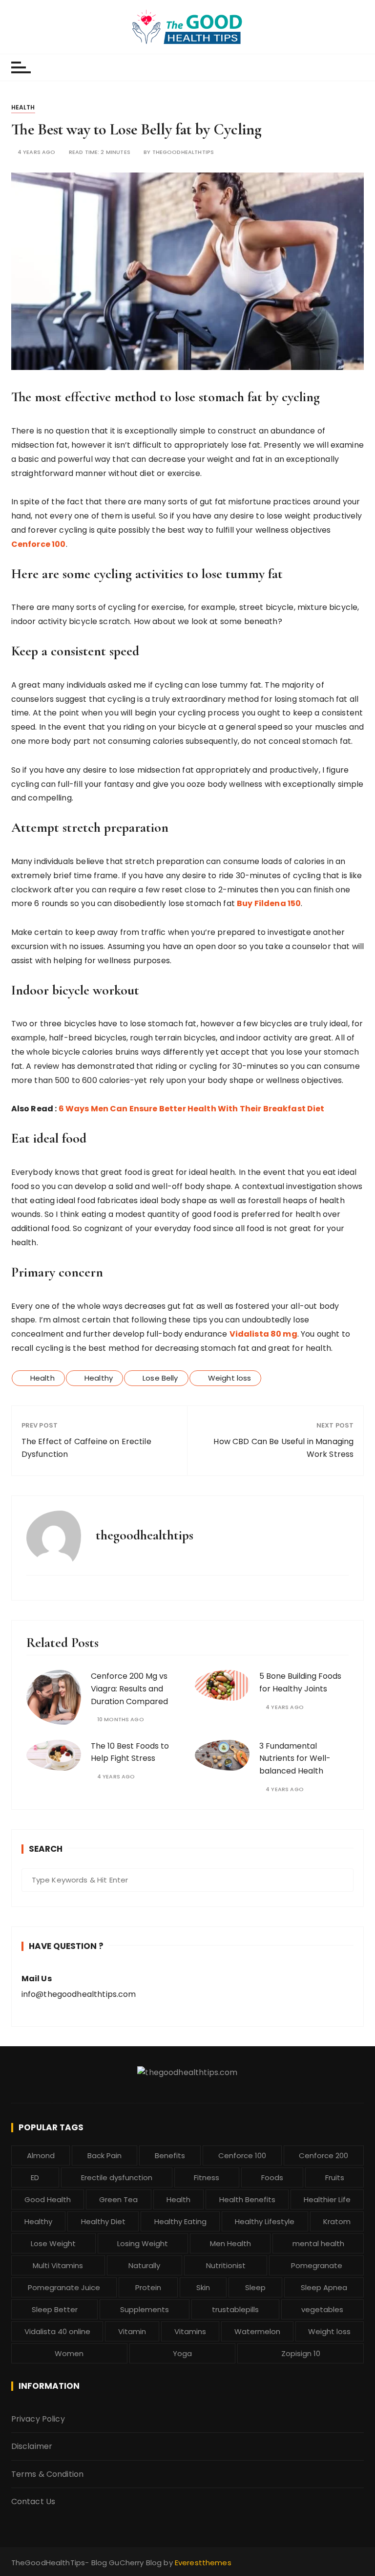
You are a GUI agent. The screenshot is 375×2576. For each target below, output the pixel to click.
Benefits (170, 2155)
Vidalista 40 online (57, 2331)
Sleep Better (55, 2309)
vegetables (322, 2309)
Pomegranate (317, 2265)
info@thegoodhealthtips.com (79, 1994)
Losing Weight (143, 2243)
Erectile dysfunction (117, 2177)
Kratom (337, 2221)
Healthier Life (327, 2199)
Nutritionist (226, 2265)
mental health (318, 2243)
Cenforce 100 (242, 2155)
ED (35, 2177)
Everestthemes (203, 2563)
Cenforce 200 (323, 2155)
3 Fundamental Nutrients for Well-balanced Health (295, 1758)
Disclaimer (32, 2446)
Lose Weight (53, 2243)
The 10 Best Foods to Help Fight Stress (130, 1752)
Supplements (145, 2309)
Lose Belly (160, 1378)
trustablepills (235, 2309)
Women (69, 2353)
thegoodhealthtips (183, 152)
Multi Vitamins (58, 2265)
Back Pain (104, 2155)
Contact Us (33, 2501)
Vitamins (190, 2331)
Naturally (144, 2265)
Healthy (99, 1378)
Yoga (182, 2353)
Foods (272, 2177)
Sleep (255, 2287)
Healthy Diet (103, 2221)
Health (23, 107)
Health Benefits (247, 2199)
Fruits (335, 2177)
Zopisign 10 (301, 2353)
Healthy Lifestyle (265, 2221)
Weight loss (230, 1378)
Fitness (207, 2177)
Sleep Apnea (324, 2287)
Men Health (230, 2243)
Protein (148, 2287)
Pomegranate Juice (64, 2287)
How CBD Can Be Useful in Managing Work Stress (283, 1448)
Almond (41, 2155)
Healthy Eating (180, 2221)
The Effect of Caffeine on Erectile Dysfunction (86, 1448)
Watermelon (257, 2331)
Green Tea (118, 2199)
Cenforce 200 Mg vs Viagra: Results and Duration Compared (129, 1688)
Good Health (48, 2199)
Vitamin (132, 2331)
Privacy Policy (38, 2419)
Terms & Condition (48, 2474)
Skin (203, 2287)
